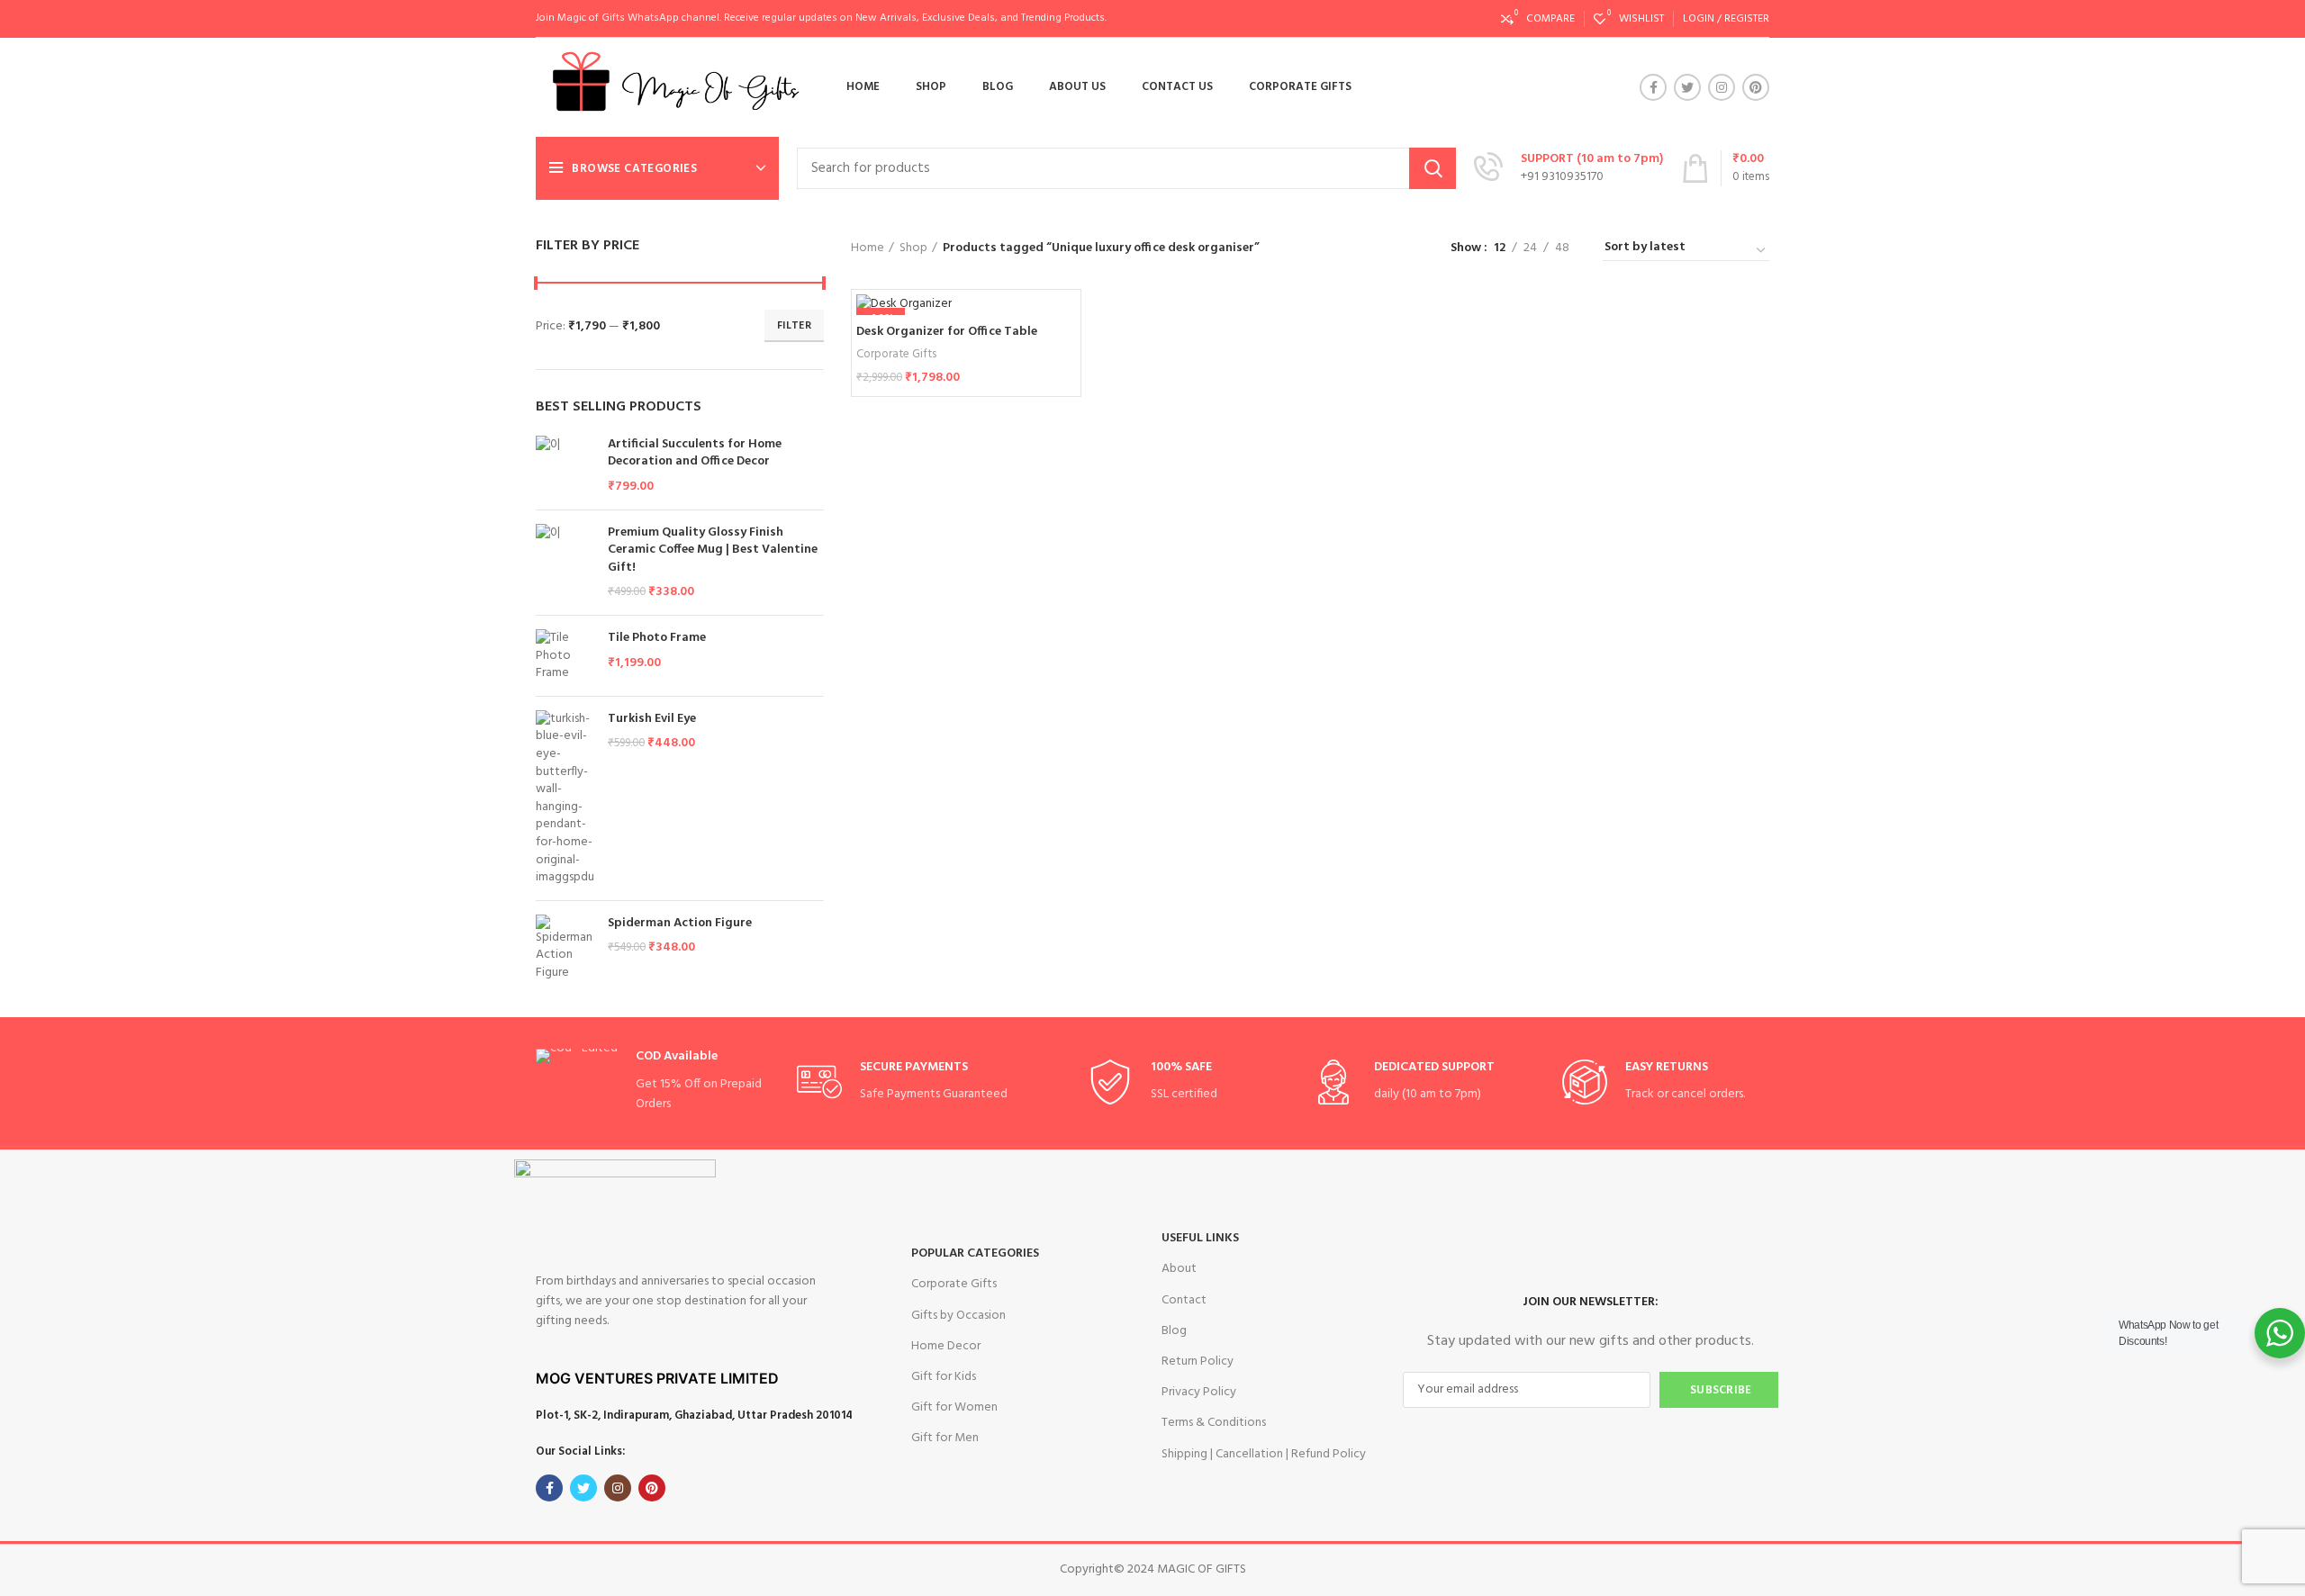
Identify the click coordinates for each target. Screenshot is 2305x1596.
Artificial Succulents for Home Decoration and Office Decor (695, 453)
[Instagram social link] (1722, 87)
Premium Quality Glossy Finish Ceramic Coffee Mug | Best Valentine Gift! (713, 550)
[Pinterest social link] (1756, 87)
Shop (913, 248)
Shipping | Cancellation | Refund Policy (1264, 1454)
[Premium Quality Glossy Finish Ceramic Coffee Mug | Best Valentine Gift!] (565, 563)
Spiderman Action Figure (680, 924)
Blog (1174, 1331)
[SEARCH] (1433, 168)
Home (868, 248)
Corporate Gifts (896, 354)
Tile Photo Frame (657, 638)
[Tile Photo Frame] (565, 656)
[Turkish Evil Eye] (565, 798)
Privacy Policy (1199, 1392)
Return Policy (1198, 1362)
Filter (794, 326)
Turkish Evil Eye (652, 719)
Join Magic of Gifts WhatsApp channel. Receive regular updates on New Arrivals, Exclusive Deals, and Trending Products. (821, 18)
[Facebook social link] (1653, 87)
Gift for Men (945, 1438)
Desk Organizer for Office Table (947, 332)
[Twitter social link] (1687, 87)
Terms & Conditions (1214, 1423)
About (1179, 1269)
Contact (1184, 1300)
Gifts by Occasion (958, 1316)
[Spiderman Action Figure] (565, 948)
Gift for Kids (944, 1377)
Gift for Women (954, 1407)
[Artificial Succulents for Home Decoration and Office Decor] (565, 466)
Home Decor (946, 1346)
